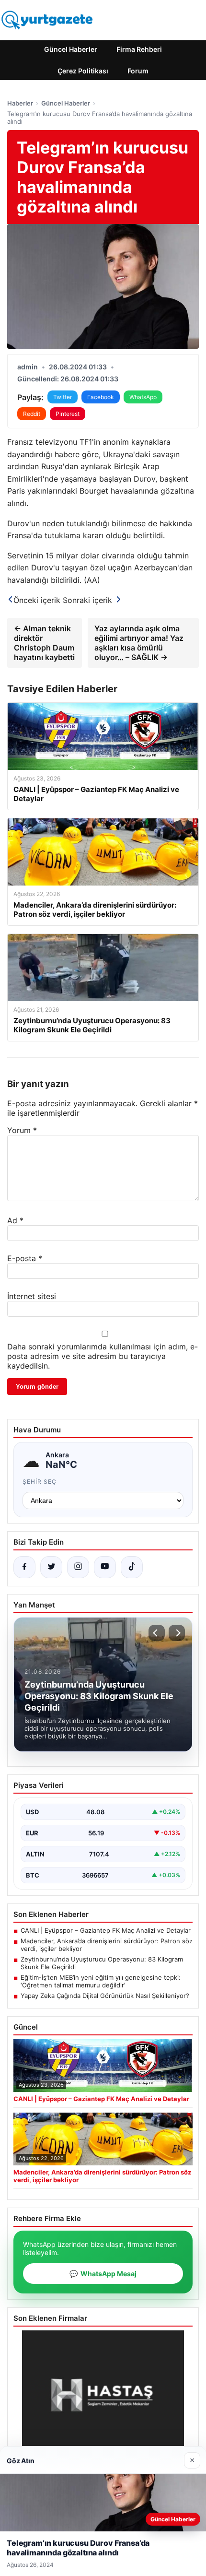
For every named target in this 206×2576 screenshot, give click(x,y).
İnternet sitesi (32, 1296)
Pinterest (68, 414)
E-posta (25, 1258)
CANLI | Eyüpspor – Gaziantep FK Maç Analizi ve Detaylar (106, 1930)
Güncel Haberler (71, 49)
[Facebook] (24, 1567)
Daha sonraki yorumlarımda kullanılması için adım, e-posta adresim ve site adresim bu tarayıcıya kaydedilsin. (103, 1356)
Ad (15, 1220)
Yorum (22, 1130)
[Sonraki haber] (177, 1633)
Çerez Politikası (83, 71)
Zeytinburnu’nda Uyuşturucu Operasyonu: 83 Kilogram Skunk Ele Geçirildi (102, 1963)
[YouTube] (105, 1567)
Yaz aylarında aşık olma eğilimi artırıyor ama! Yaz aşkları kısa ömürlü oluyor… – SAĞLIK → (139, 643)
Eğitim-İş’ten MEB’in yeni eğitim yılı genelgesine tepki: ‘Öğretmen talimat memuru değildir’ (101, 1981)
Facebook (101, 397)
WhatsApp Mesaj (103, 2274)
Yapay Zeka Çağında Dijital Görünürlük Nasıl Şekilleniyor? (105, 1996)
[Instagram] (78, 1567)
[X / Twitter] (51, 1567)
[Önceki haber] (157, 1633)
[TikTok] (132, 1567)
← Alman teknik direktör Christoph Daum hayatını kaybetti (44, 643)
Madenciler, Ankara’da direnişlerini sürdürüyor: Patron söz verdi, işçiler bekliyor (107, 1945)
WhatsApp (143, 397)
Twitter (63, 397)
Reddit (32, 414)
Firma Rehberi (139, 49)
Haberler (20, 103)
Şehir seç (40, 1482)
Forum (138, 71)
